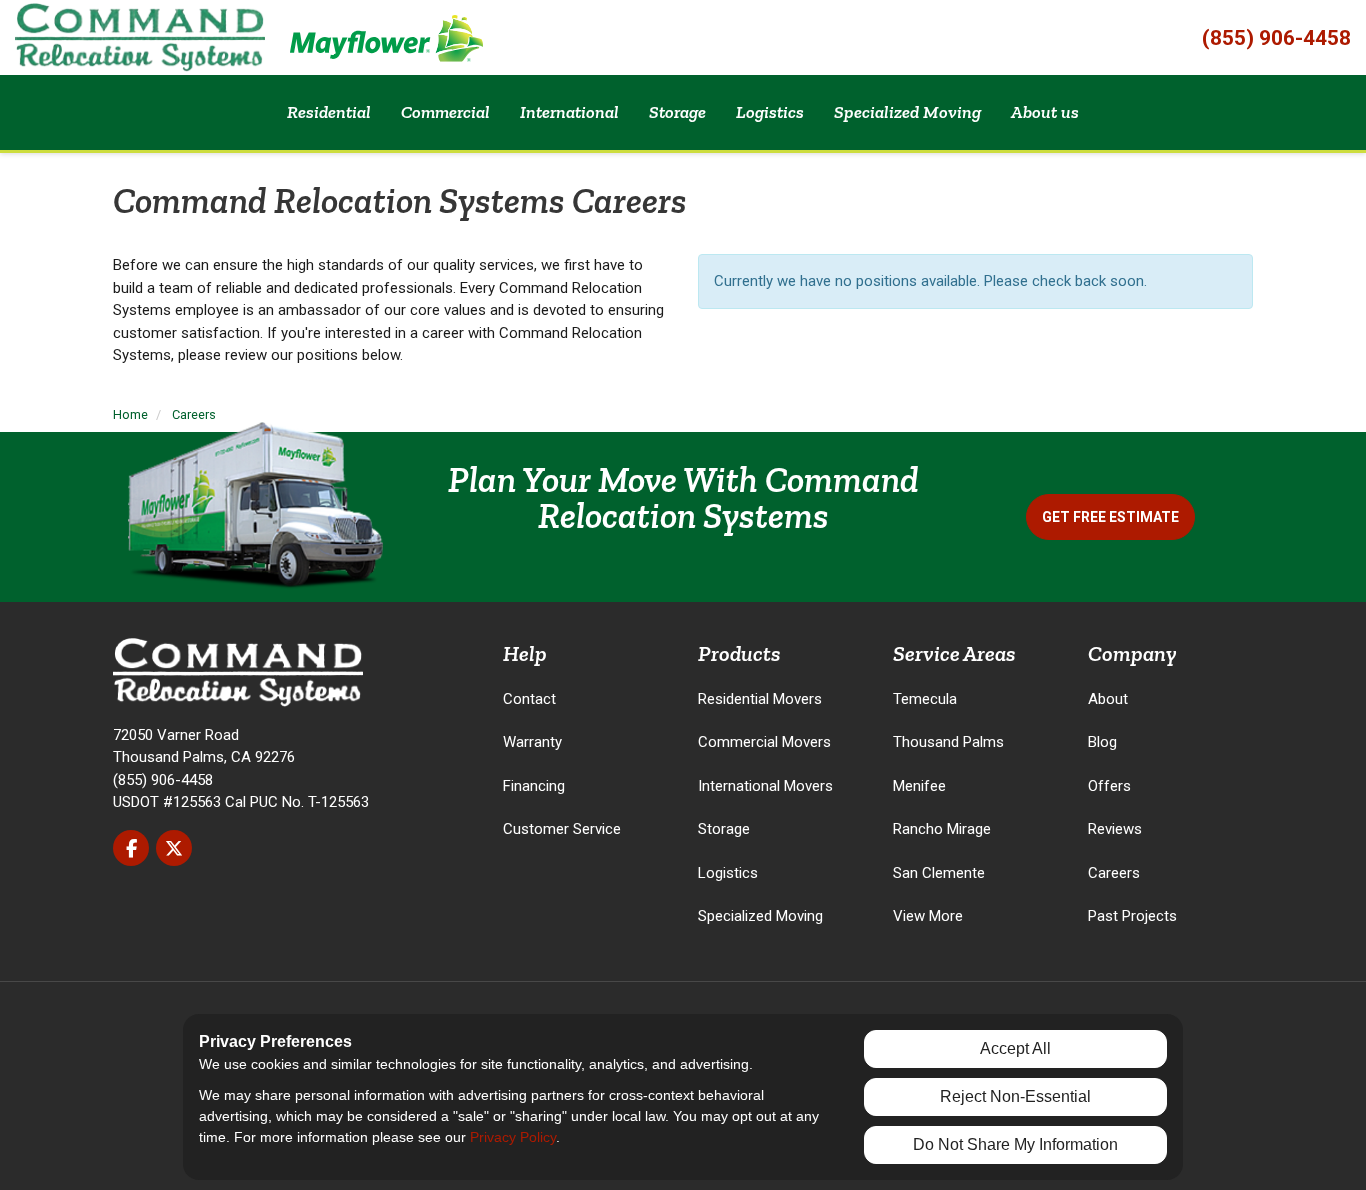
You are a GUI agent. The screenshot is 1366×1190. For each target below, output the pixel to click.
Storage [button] (677, 112)
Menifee (919, 786)
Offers (1109, 786)
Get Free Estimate (1110, 517)
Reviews (1115, 829)
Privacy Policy (513, 1137)
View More (928, 916)
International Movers (765, 786)
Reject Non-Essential (1015, 1096)
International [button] (569, 112)
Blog (1102, 742)
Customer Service (562, 829)
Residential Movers (760, 699)
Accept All (1015, 1048)
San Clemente (939, 873)
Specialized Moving (760, 916)
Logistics (728, 873)
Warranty (532, 742)
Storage (724, 829)
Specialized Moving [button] (907, 112)
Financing (534, 786)
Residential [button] (329, 112)
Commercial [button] (445, 112)
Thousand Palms (948, 742)
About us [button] (1045, 112)
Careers (1114, 873)
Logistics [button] (770, 112)
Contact (529, 699)
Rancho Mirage (942, 829)
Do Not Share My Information (1015, 1144)
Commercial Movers (764, 742)
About (1108, 699)
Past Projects (1132, 916)
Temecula (925, 699)
